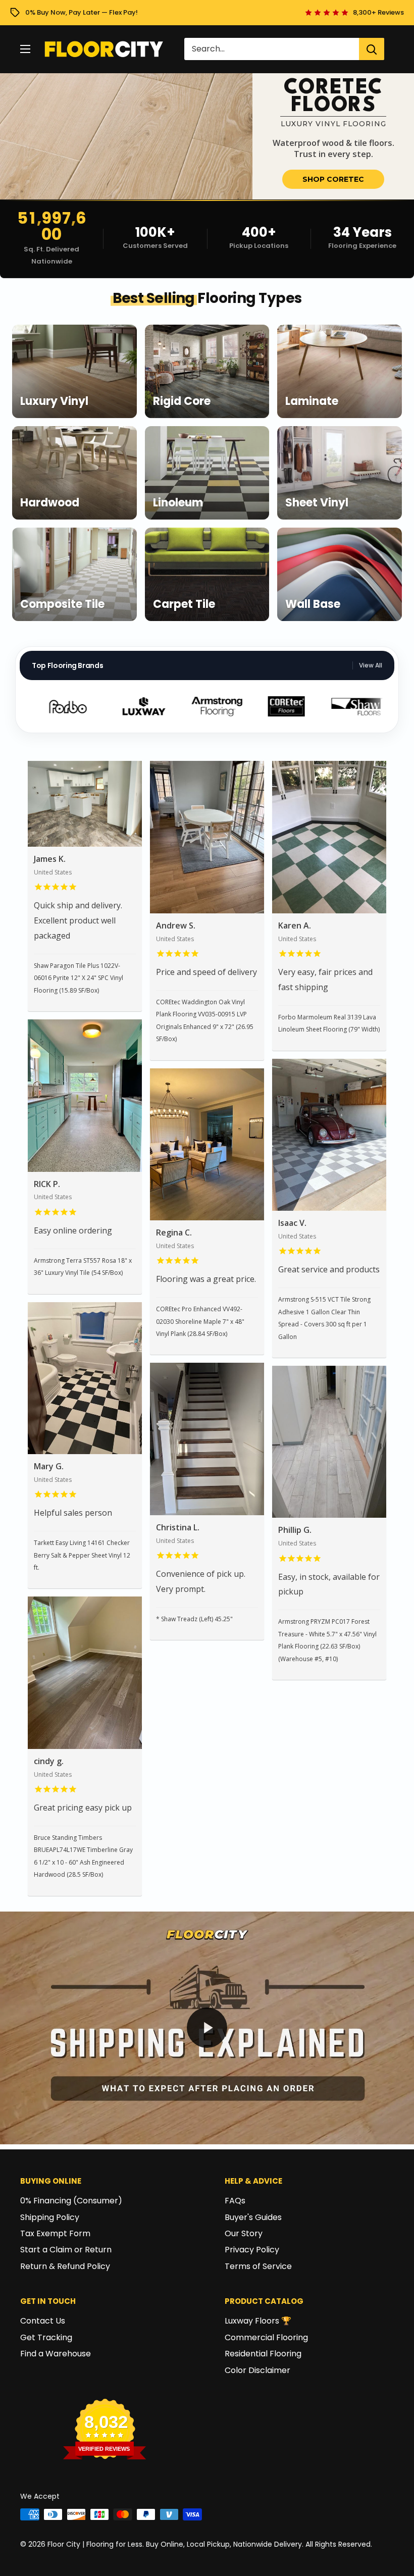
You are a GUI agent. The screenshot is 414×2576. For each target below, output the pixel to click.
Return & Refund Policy (65, 2266)
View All (371, 665)
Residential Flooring (263, 2354)
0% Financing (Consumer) (71, 2201)
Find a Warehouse (56, 2354)
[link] (207, 136)
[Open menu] (25, 49)
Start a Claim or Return (66, 2250)
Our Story (244, 2233)
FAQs (235, 2201)
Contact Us (43, 2321)
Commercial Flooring (266, 2337)
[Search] (372, 49)
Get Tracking (46, 2337)
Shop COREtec (333, 179)
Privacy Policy (252, 2250)
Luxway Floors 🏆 (258, 2321)
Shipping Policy (50, 2217)
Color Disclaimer (257, 2370)
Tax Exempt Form (55, 2233)
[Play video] (207, 2028)
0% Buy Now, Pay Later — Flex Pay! (82, 12)
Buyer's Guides (253, 2217)
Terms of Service (258, 2266)
